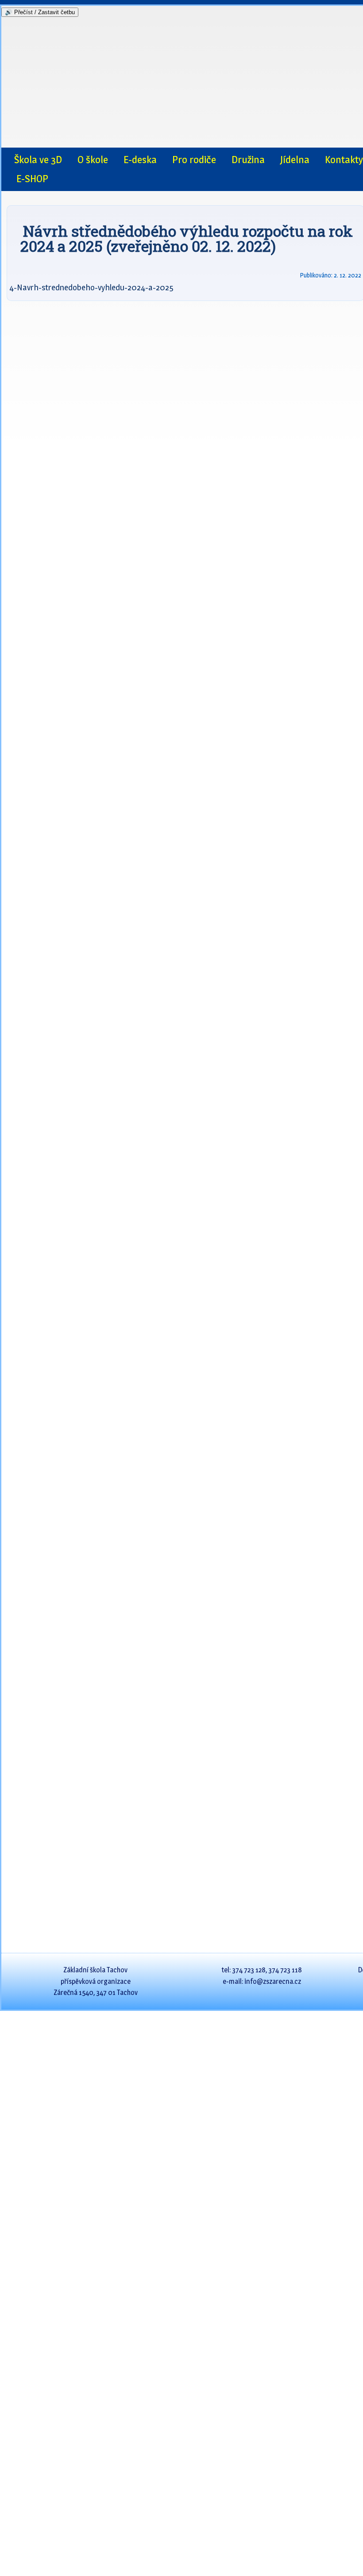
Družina (248, 160)
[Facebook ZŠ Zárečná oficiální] (41, 137)
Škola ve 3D (38, 160)
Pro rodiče (194, 160)
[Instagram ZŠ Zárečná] (22, 137)
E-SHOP (32, 179)
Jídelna (295, 160)
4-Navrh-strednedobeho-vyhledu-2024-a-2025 (91, 287)
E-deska (140, 160)
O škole (93, 160)
